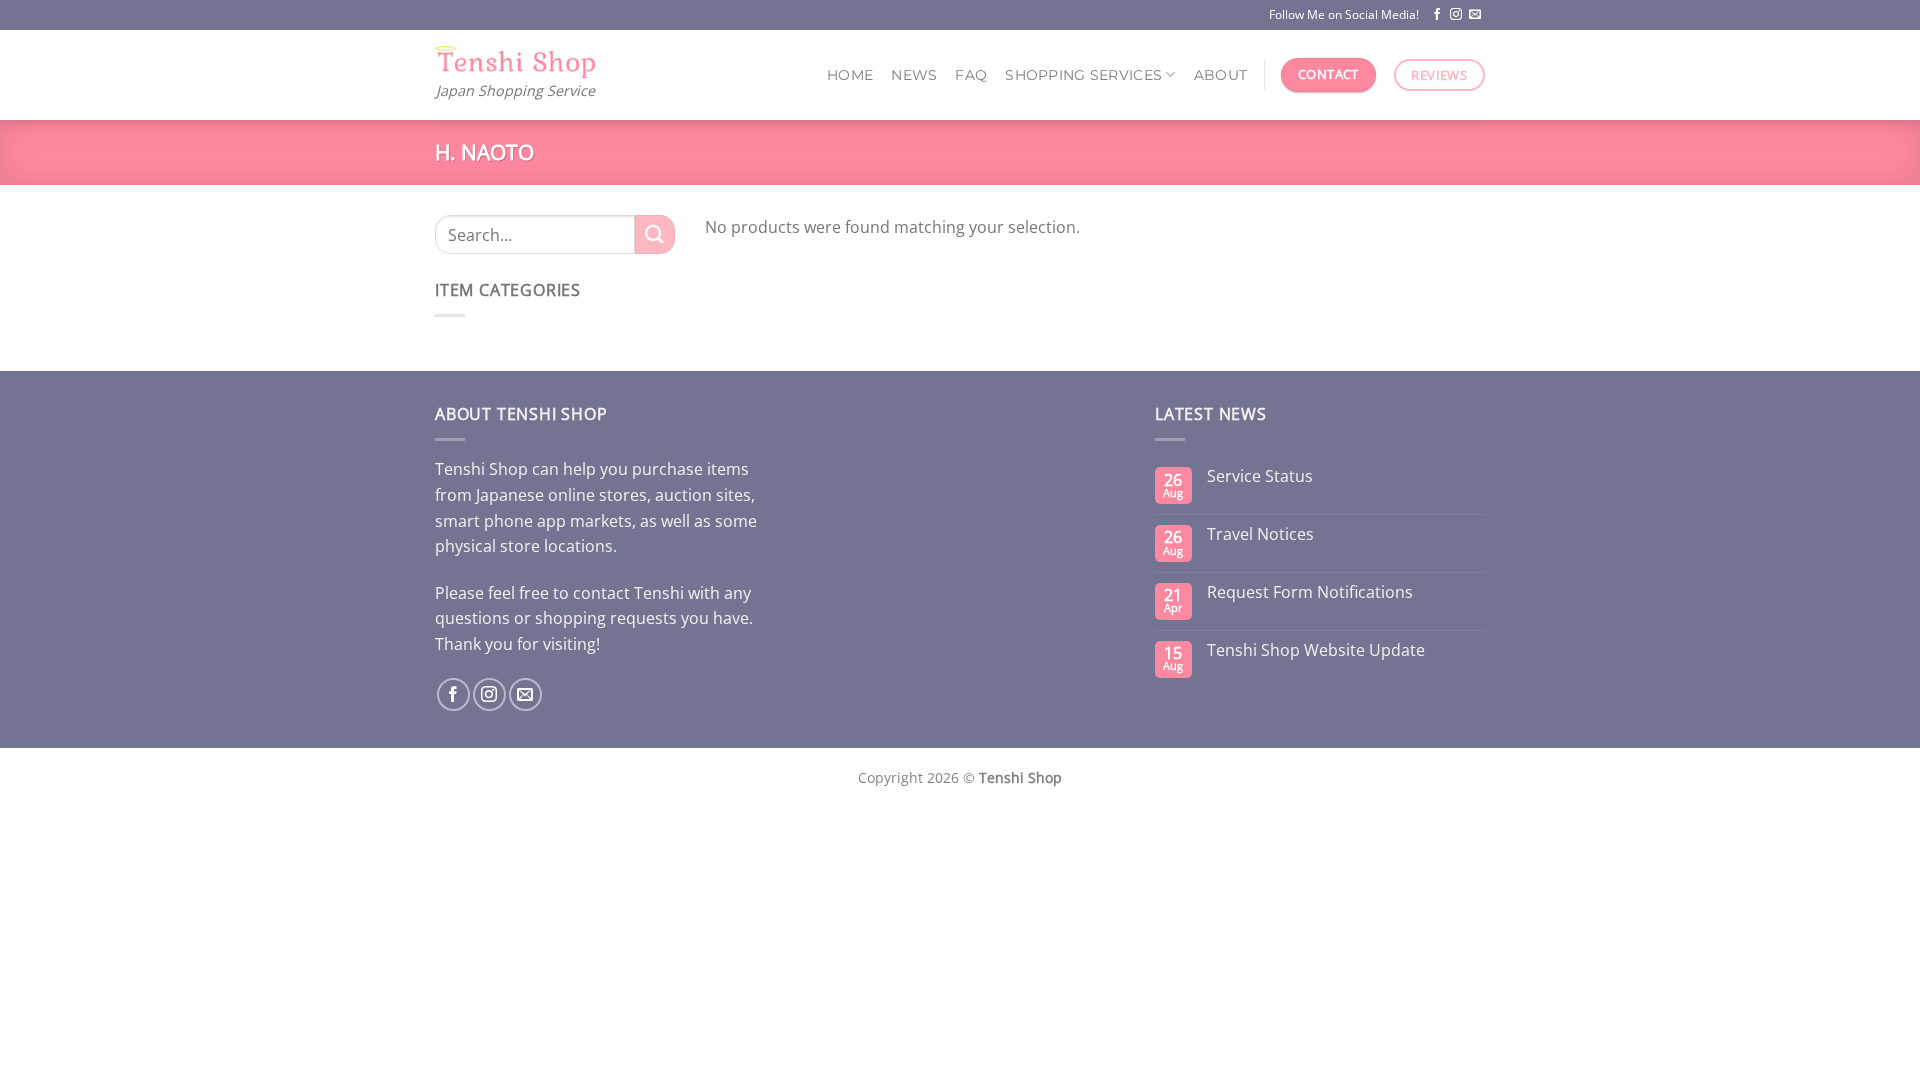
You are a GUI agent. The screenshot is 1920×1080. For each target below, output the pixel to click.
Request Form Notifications (1310, 592)
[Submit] (655, 234)
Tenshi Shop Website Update (1316, 650)
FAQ (971, 75)
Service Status (1260, 476)
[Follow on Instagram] (1456, 15)
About (1220, 75)
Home (850, 75)
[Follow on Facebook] (1437, 15)
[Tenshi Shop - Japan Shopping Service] (515, 62)
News (914, 75)
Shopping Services (1083, 75)
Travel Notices (1260, 534)
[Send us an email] (1475, 15)
